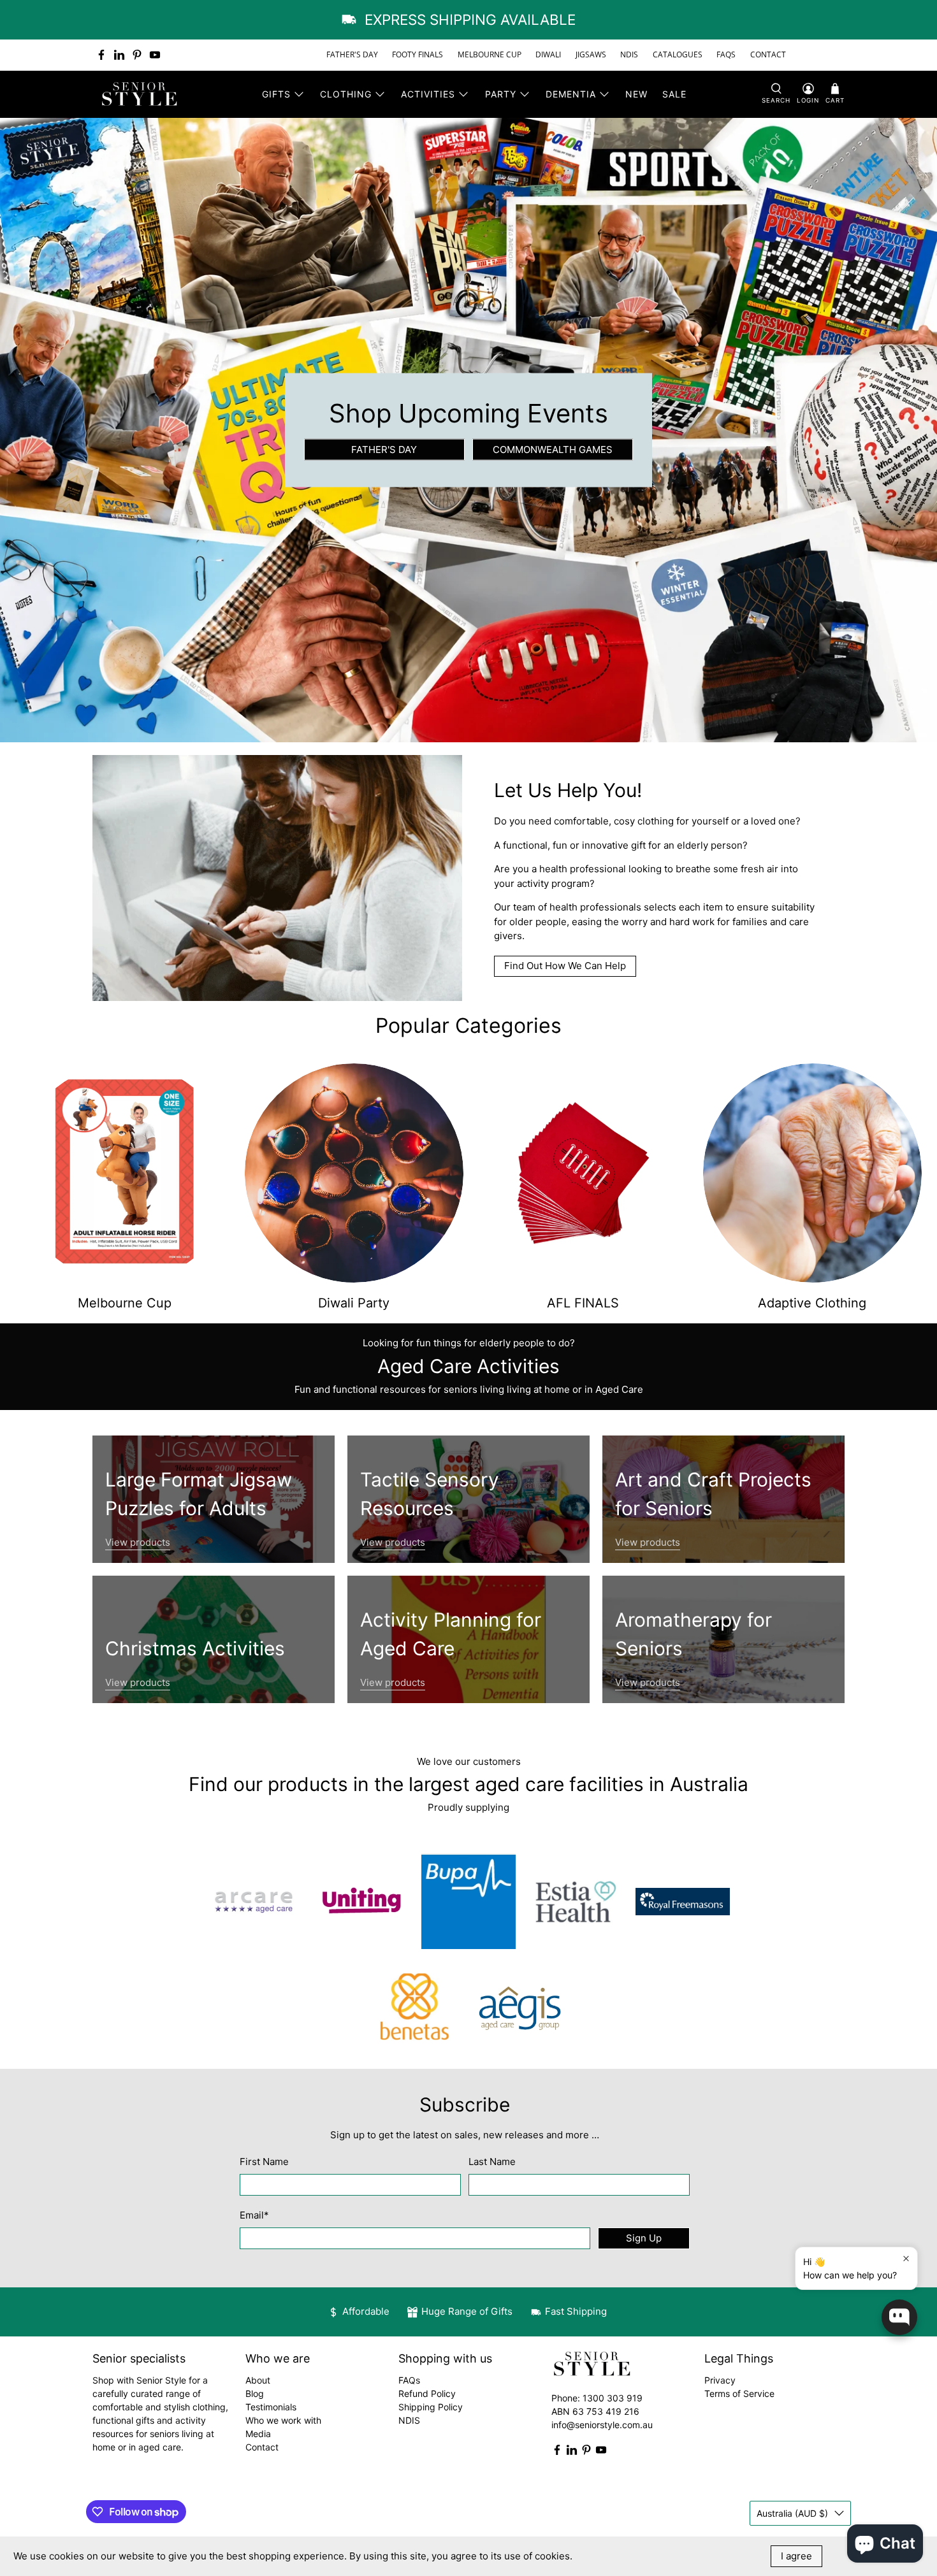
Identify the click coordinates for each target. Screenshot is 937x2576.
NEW (636, 94)
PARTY (501, 94)
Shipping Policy (431, 2407)
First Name (264, 2162)
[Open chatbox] (899, 2317)
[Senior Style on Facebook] (101, 55)
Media (258, 2434)
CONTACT (768, 54)
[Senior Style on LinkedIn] (119, 55)
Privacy (720, 2380)
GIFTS (276, 94)
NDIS (629, 54)
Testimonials (271, 2407)
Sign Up (644, 2238)
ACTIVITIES (428, 94)
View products (138, 1542)
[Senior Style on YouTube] (155, 55)
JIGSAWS (591, 54)
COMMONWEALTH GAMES (553, 449)
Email (254, 2215)
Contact (262, 2447)
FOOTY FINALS (418, 54)
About (258, 2380)
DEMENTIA (571, 94)
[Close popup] (906, 2258)
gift (638, 845)
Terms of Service (739, 2393)
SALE (674, 94)
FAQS (726, 54)
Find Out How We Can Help (565, 966)
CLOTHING (346, 94)
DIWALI (548, 54)
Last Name (492, 2162)
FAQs (409, 2380)
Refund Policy (427, 2393)
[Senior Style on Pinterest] (137, 55)
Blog (255, 2393)
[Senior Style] (141, 94)
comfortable (581, 821)
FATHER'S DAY (352, 54)
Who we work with (283, 2420)
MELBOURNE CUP (490, 54)
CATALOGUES (678, 54)
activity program (553, 883)
